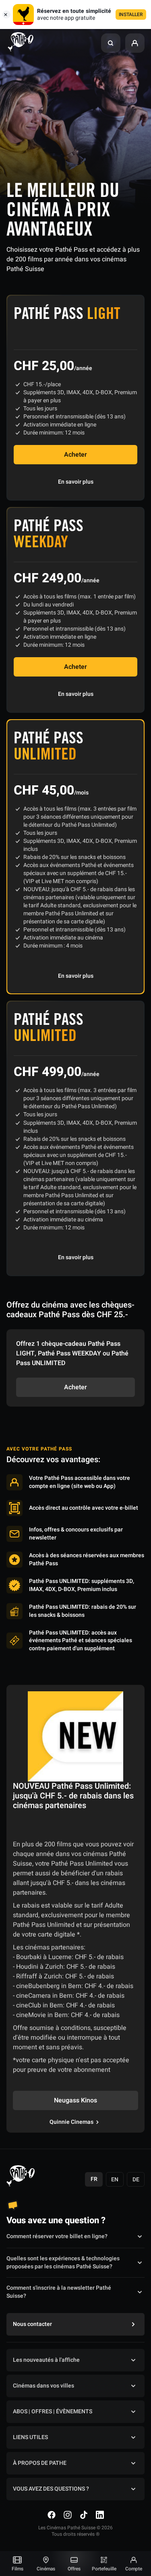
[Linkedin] (100, 2515)
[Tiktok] (84, 2515)
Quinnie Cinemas (71, 2122)
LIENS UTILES (30, 2437)
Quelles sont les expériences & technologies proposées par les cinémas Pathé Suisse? (63, 2263)
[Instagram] (68, 2515)
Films (18, 2569)
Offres (74, 2569)
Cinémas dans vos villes (43, 2386)
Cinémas (46, 2569)
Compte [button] (134, 2569)
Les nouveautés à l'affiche (46, 2360)
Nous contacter (32, 2324)
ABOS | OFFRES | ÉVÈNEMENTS (53, 2412)
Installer (131, 14)
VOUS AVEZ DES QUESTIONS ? (51, 2489)
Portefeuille (104, 2569)
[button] (111, 43)
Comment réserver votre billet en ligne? (57, 2236)
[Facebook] (52, 2515)
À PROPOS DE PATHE (40, 2463)
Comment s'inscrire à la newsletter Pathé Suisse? (59, 2292)
